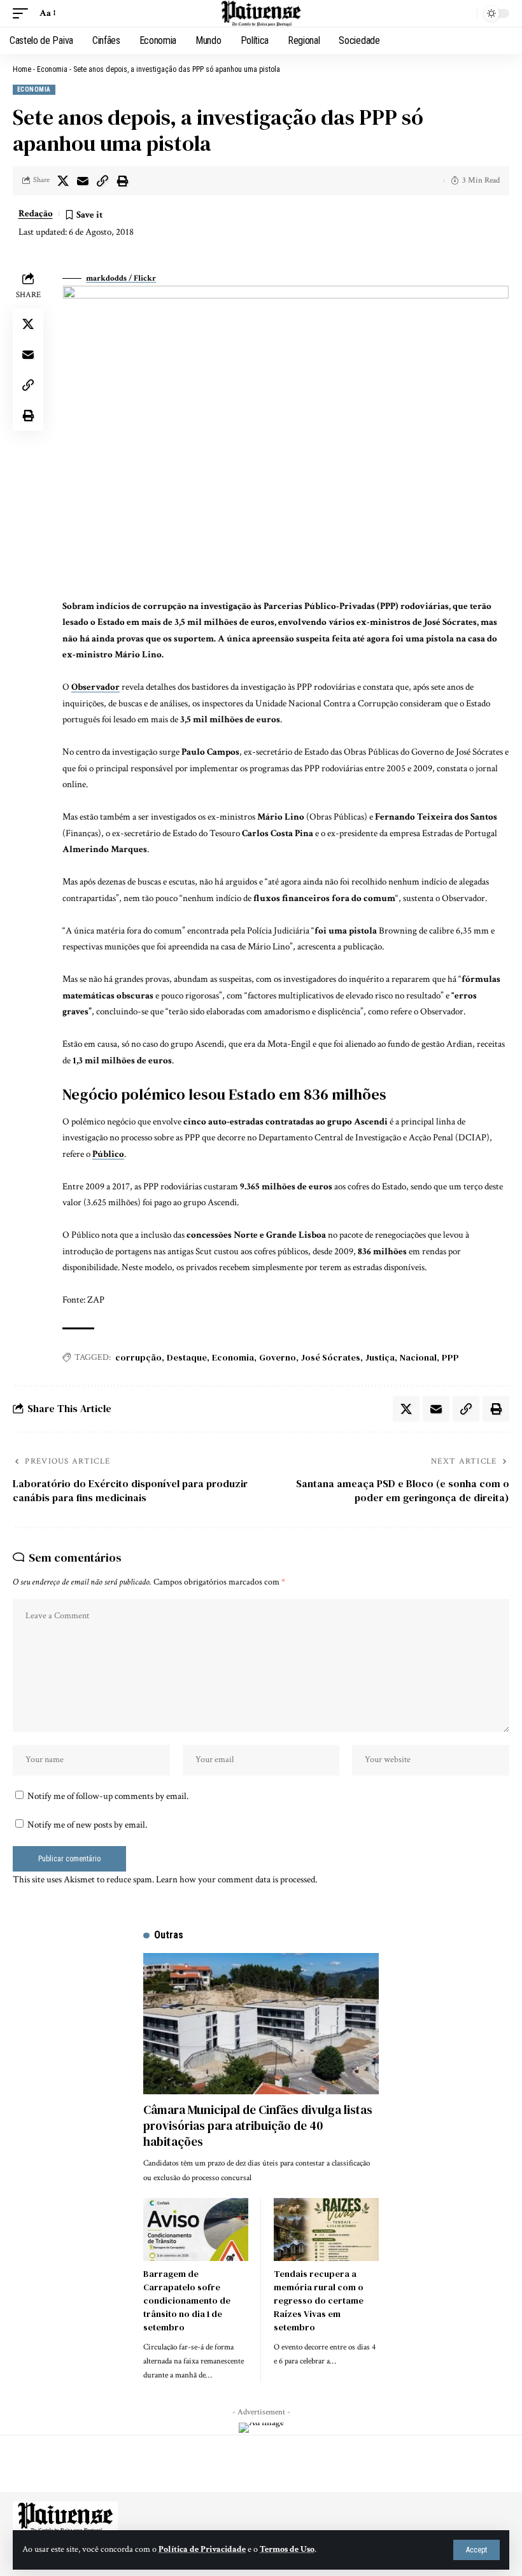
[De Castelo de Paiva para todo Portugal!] (261, 13)
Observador (95, 687)
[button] (476, 2550)
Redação (36, 213)
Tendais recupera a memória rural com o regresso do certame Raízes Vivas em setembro (319, 2300)
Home (22, 69)
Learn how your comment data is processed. (236, 1879)
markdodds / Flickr (121, 278)
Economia (52, 69)
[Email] (83, 181)
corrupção (138, 1357)
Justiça (380, 1357)
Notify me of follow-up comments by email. (108, 1796)
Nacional (418, 1357)
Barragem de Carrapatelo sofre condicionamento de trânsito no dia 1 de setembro (187, 2300)
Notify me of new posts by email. (87, 1825)
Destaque (187, 1357)
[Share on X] (63, 181)
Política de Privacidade (202, 2549)
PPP (450, 1357)
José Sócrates (331, 1357)
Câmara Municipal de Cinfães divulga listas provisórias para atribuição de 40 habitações (258, 2125)
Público (108, 1154)
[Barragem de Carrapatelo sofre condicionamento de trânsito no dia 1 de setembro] (196, 2229)
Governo (278, 1357)
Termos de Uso (287, 2549)
